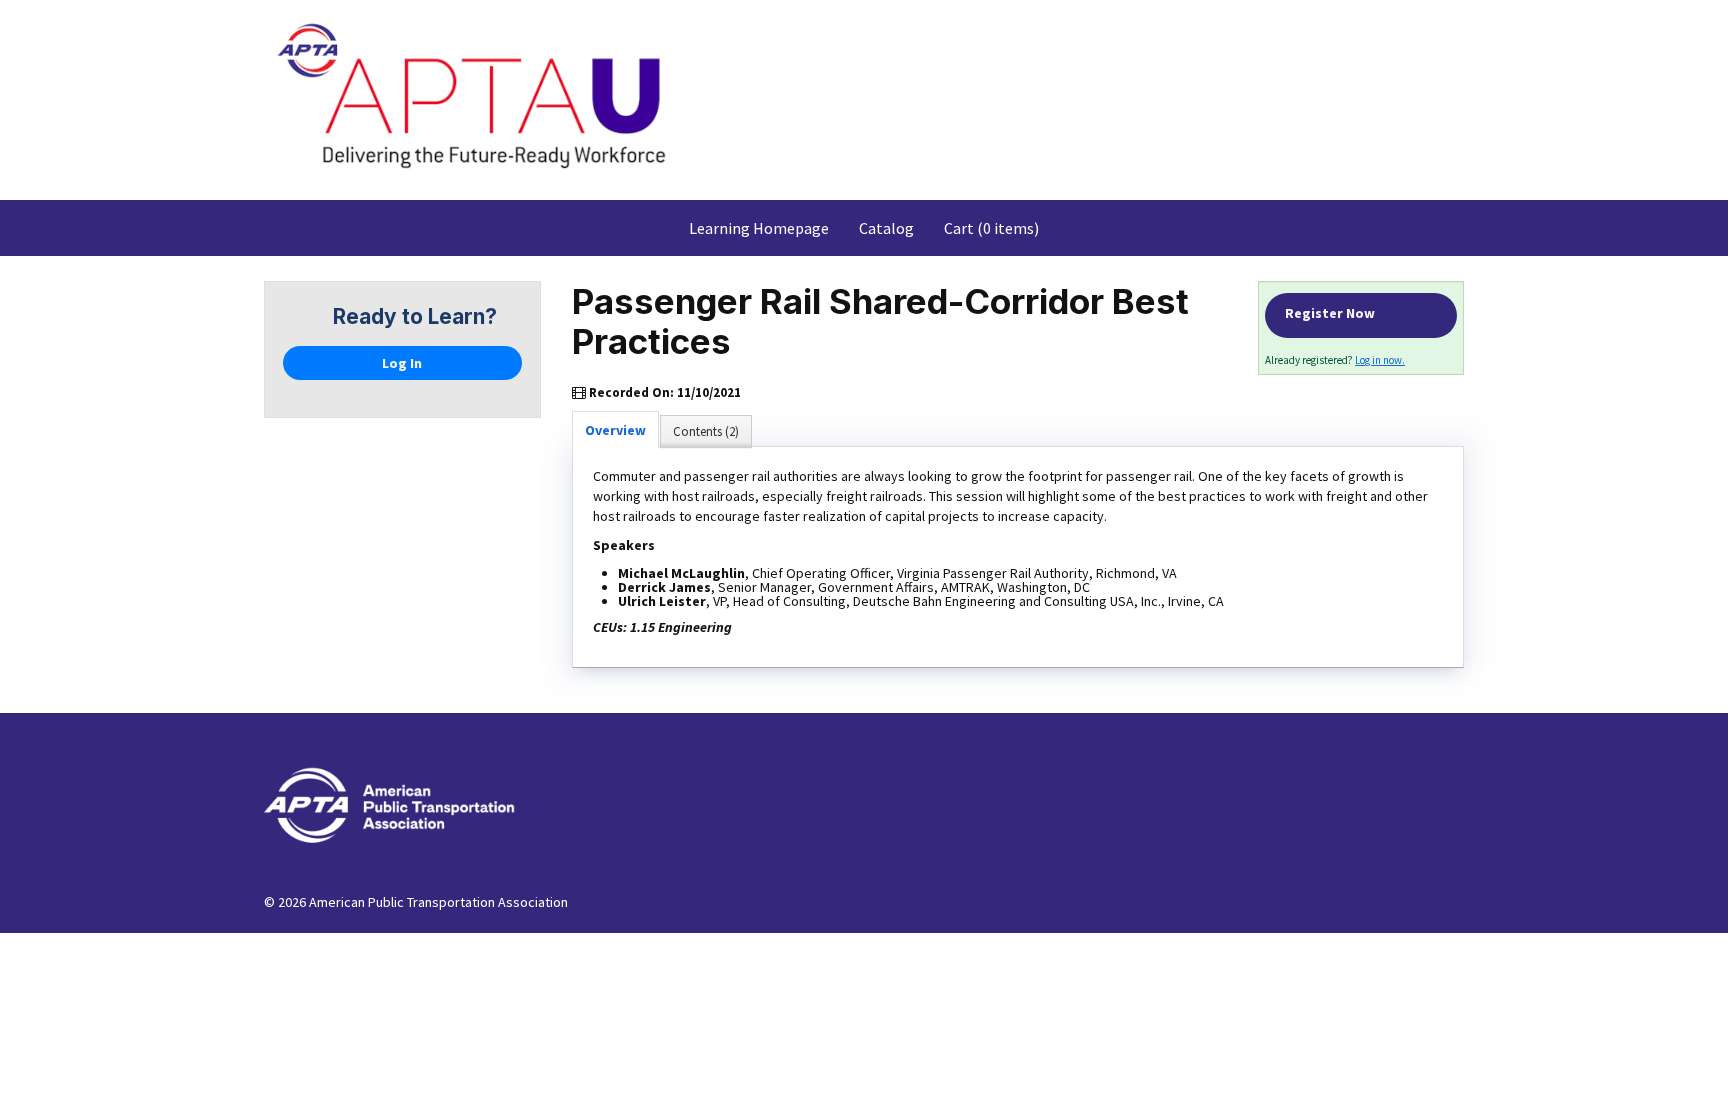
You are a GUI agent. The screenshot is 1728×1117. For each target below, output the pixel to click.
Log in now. (1380, 360)
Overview (615, 430)
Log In (402, 363)
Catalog (886, 228)
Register (1361, 315)
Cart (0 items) (991, 228)
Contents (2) (706, 431)
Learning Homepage (759, 228)
